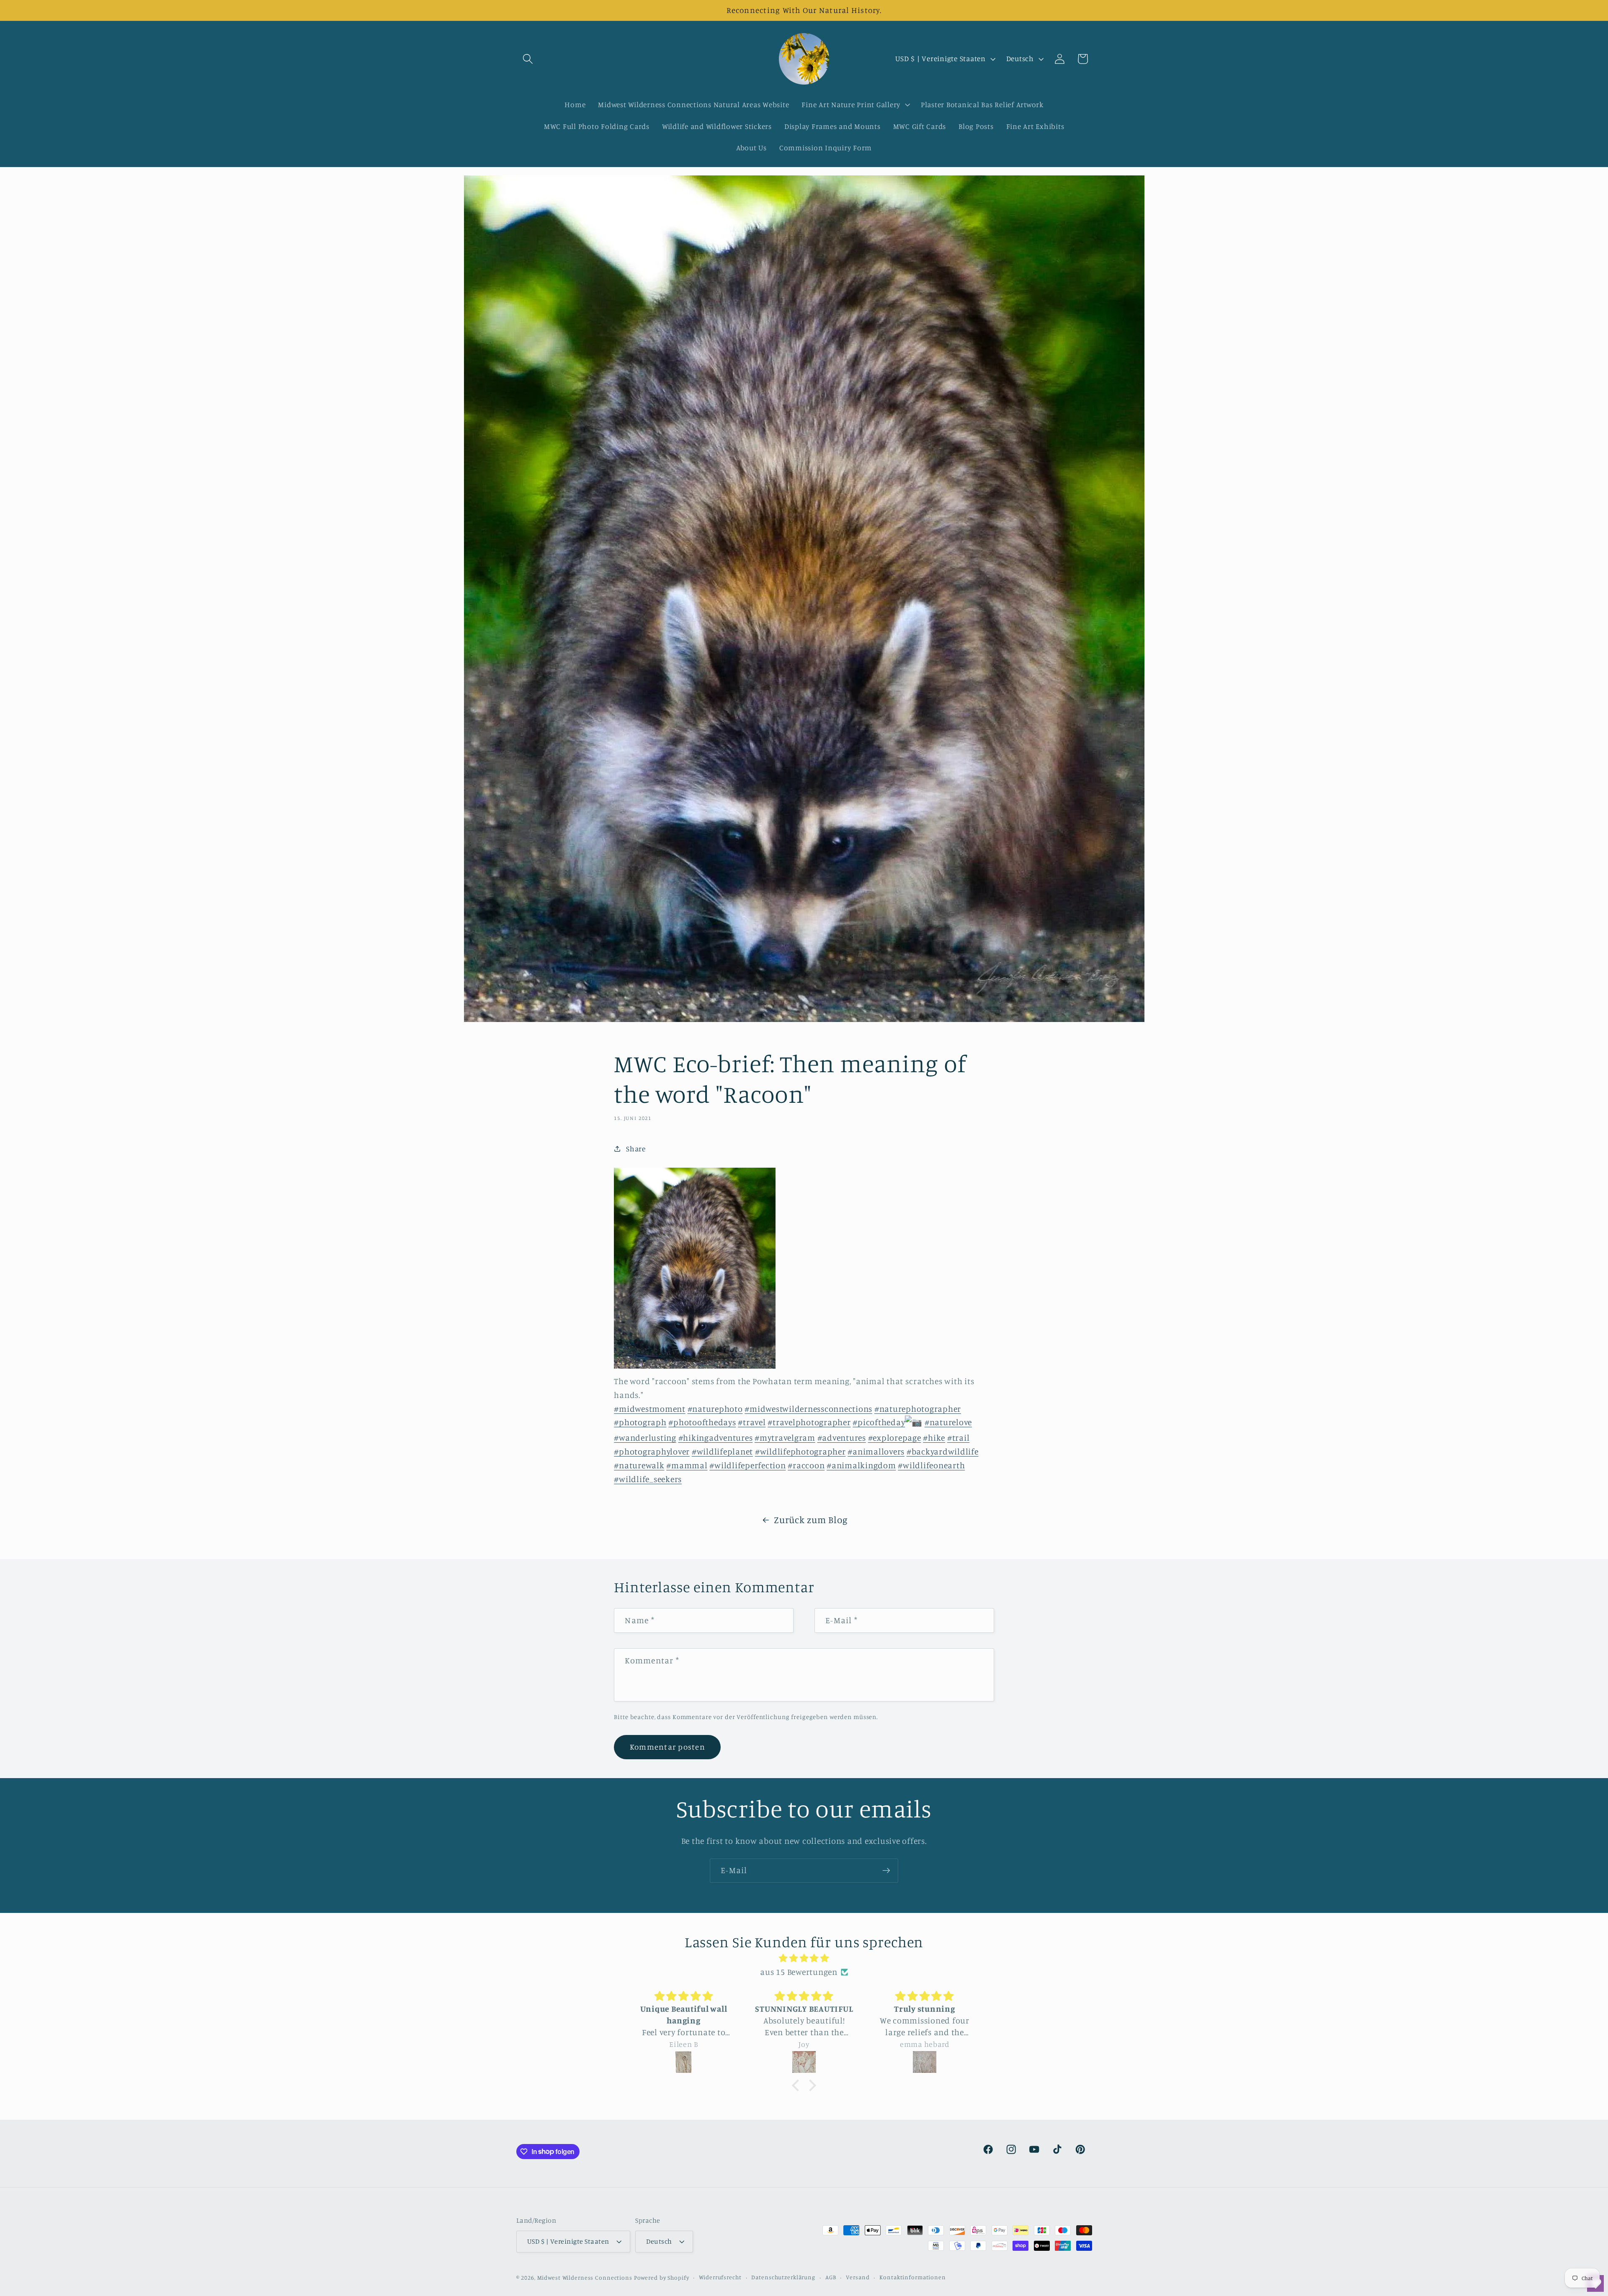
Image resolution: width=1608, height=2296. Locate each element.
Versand (858, 2278)
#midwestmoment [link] (650, 1409)
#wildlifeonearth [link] (931, 1465)
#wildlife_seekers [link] (648, 1479)
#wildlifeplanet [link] (722, 1451)
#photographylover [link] (652, 1451)
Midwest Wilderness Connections (585, 2278)
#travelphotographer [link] (809, 1422)
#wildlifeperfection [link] (747, 1465)
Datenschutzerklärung (783, 2278)
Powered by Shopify (662, 2278)
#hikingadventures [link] (716, 1438)
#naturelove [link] (948, 1422)
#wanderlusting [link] (645, 1438)
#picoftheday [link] (879, 1422)
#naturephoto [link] (715, 1409)
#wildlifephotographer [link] (800, 1451)
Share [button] (636, 1148)
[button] (528, 59)
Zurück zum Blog (810, 1520)
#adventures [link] (842, 1438)
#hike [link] (934, 1438)
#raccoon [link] (806, 1465)
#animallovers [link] (876, 1451)
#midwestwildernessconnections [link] (808, 1409)
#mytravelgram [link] (785, 1438)
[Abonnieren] (886, 1871)
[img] (804, 1958)
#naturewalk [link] (639, 1465)
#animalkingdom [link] (861, 1465)
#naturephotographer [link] (918, 1409)
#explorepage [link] (895, 1438)
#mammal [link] (687, 1465)
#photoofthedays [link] (702, 1422)
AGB (831, 2278)
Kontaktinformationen (913, 2278)
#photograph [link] (640, 1422)
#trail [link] (959, 1438)
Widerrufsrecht (720, 2278)
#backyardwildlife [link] (943, 1451)
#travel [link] (752, 1422)
